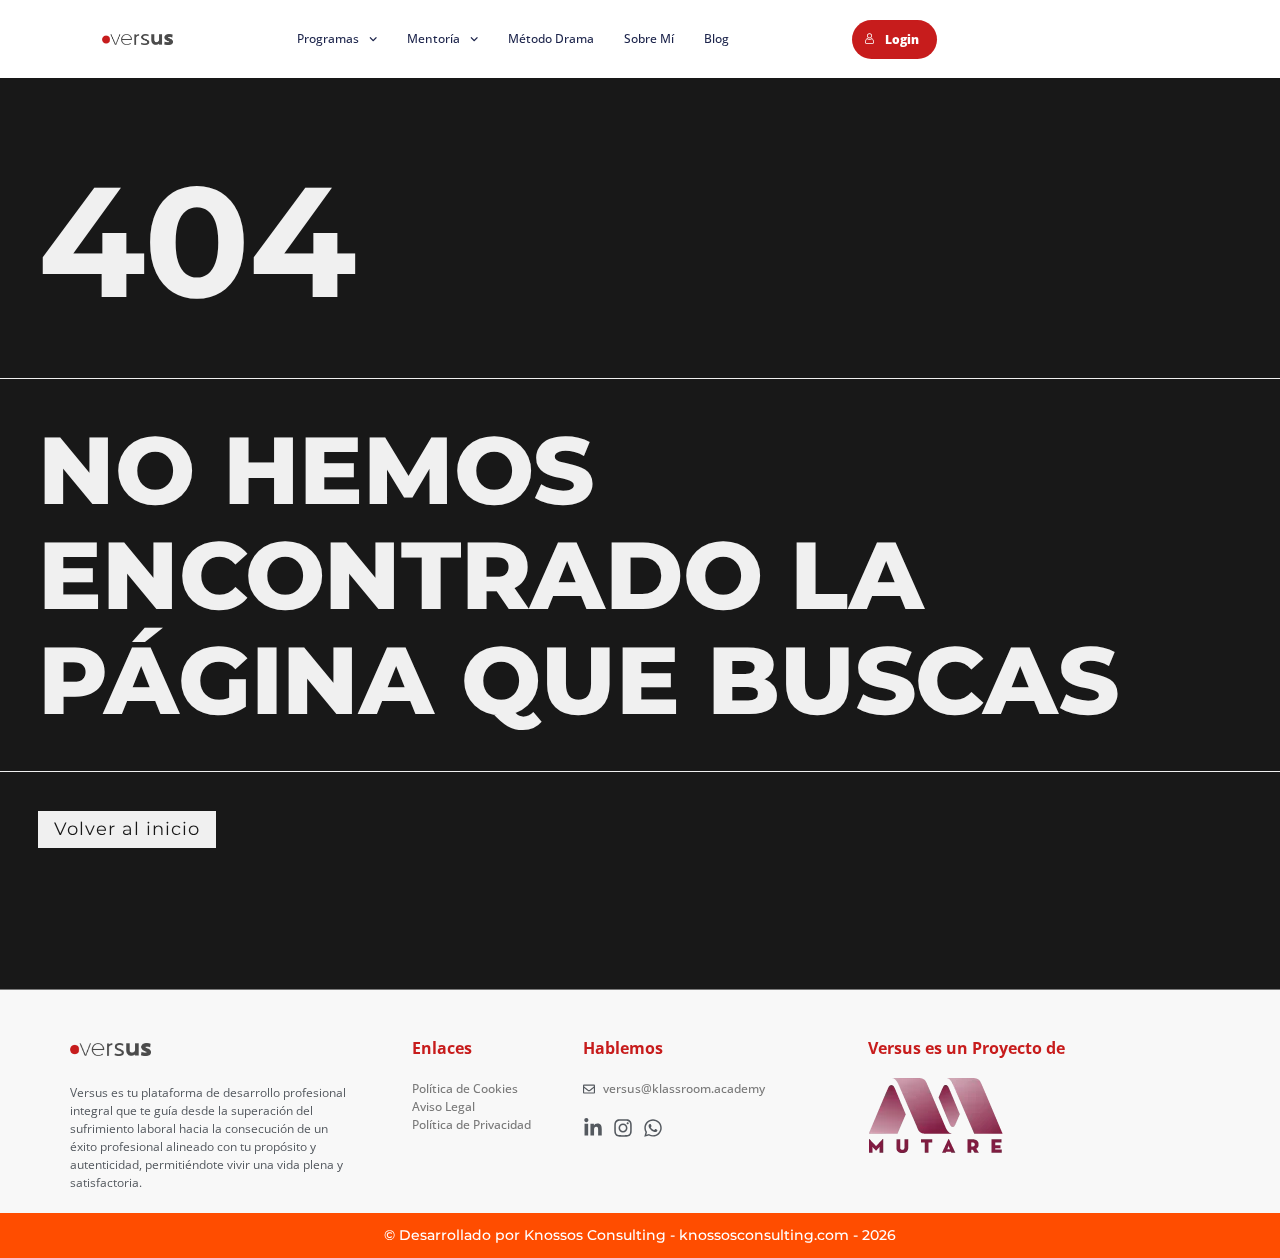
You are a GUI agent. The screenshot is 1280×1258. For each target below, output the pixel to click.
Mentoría (433, 38)
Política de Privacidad (471, 1124)
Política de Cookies (465, 1088)
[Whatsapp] (653, 1128)
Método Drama (551, 38)
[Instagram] (623, 1128)
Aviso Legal (443, 1106)
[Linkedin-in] (593, 1128)
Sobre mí (649, 38)
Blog (716, 38)
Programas (328, 38)
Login (902, 39)
